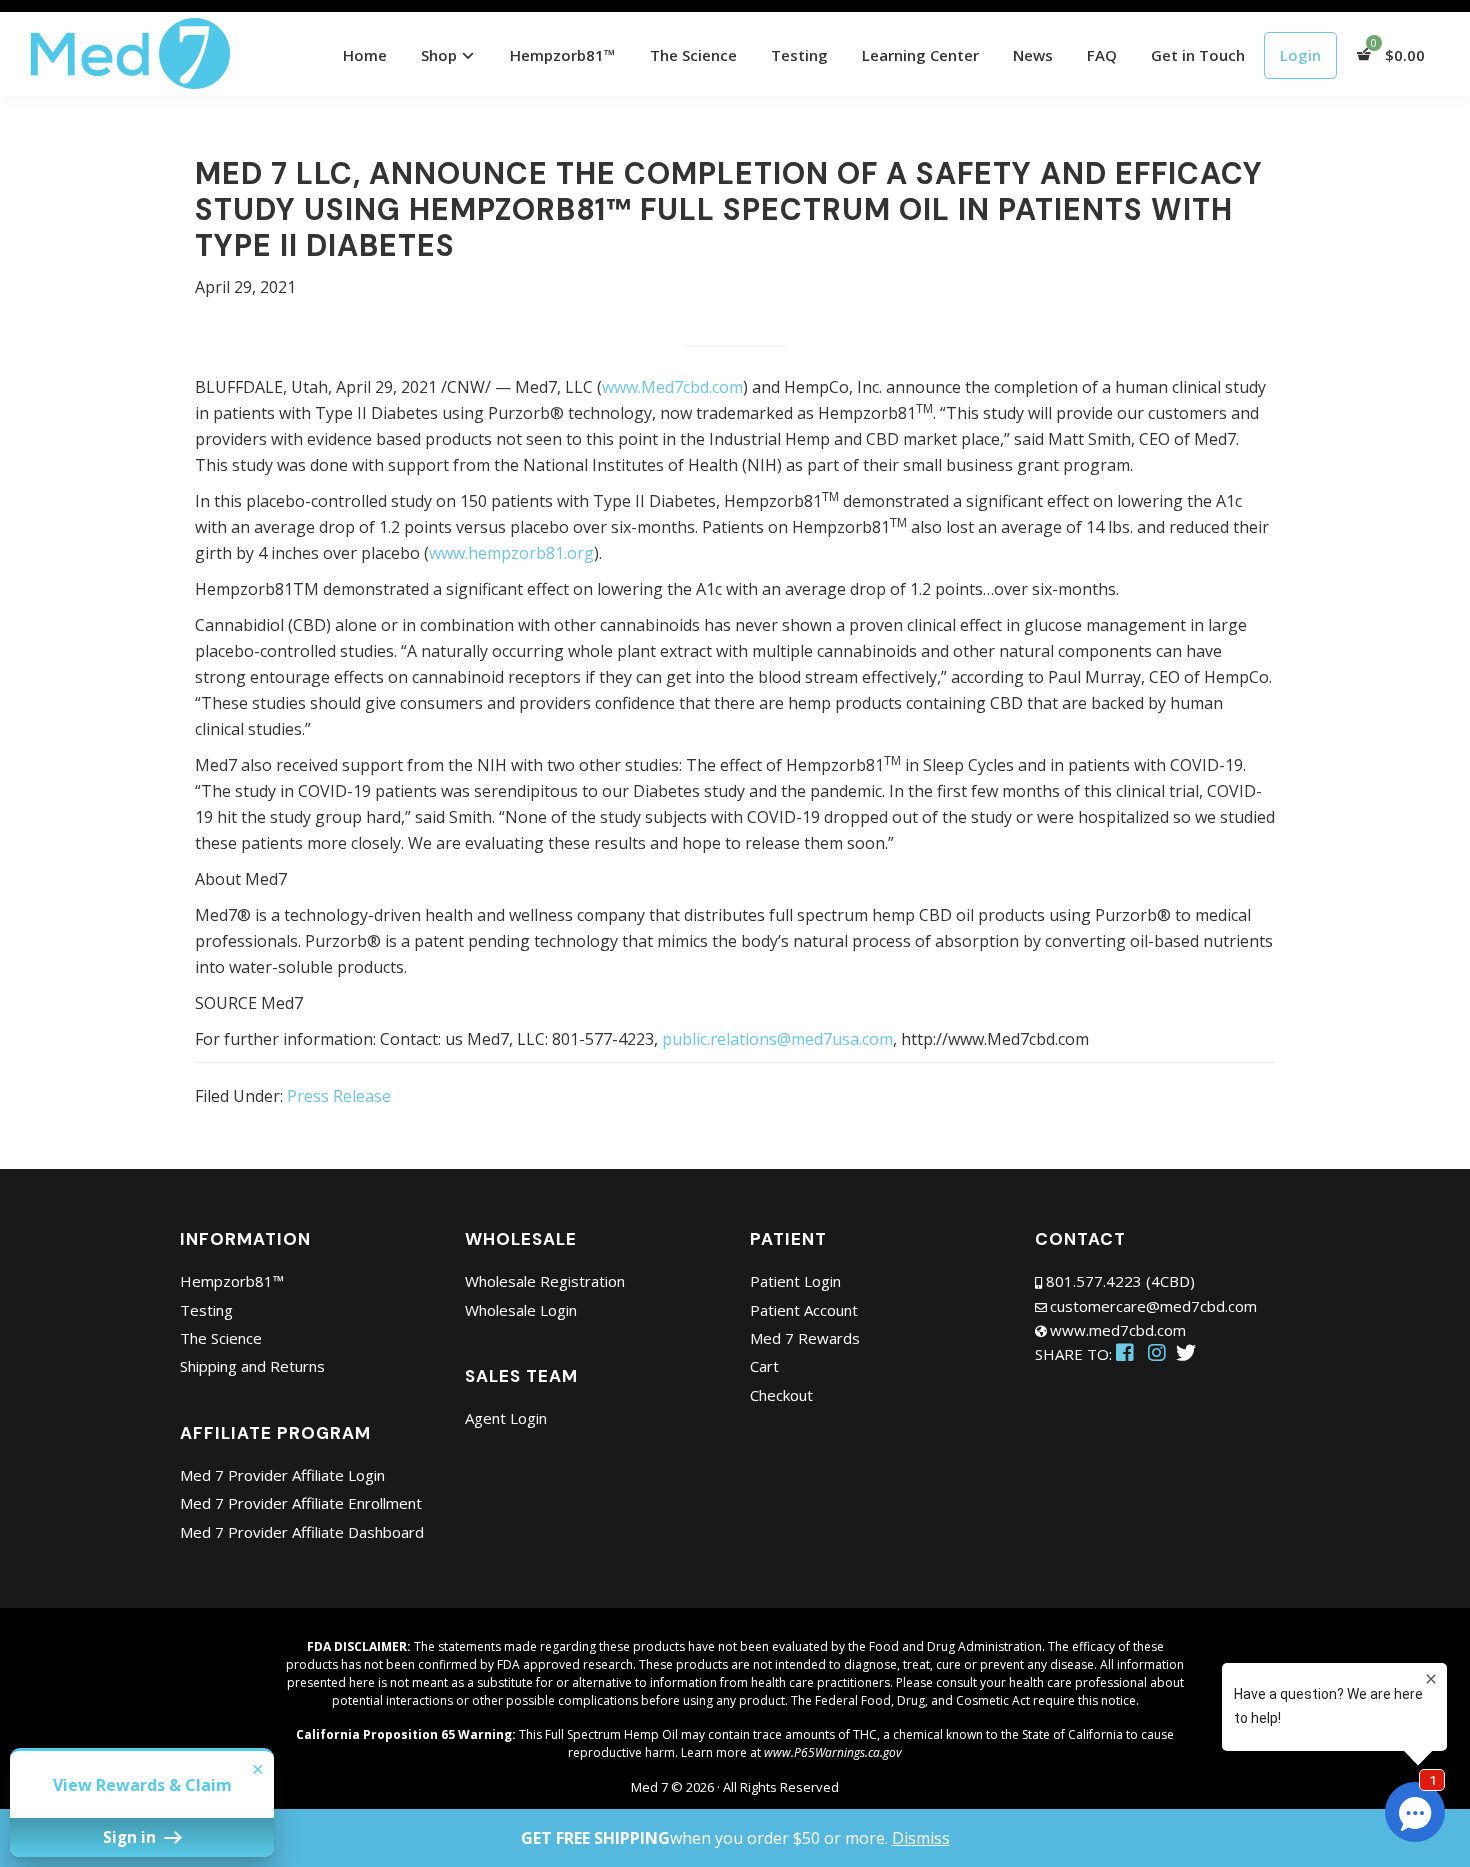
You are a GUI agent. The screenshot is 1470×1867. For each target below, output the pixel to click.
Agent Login (506, 1418)
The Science (221, 1338)
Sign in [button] (131, 1837)
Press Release (339, 1096)
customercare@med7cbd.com (1153, 1306)
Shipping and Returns (252, 1366)
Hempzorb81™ (232, 1281)
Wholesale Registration (545, 1281)
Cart (764, 1366)
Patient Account (804, 1310)
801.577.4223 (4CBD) (1120, 1281)
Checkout (781, 1395)
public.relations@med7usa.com (777, 1039)
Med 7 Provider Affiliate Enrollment (301, 1503)
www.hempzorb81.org (511, 553)
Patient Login (795, 1281)
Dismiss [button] (921, 1838)
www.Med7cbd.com (672, 387)
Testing (206, 1310)
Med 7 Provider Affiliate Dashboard (302, 1532)
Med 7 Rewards (805, 1338)
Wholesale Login (521, 1310)
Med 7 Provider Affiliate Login (282, 1475)
